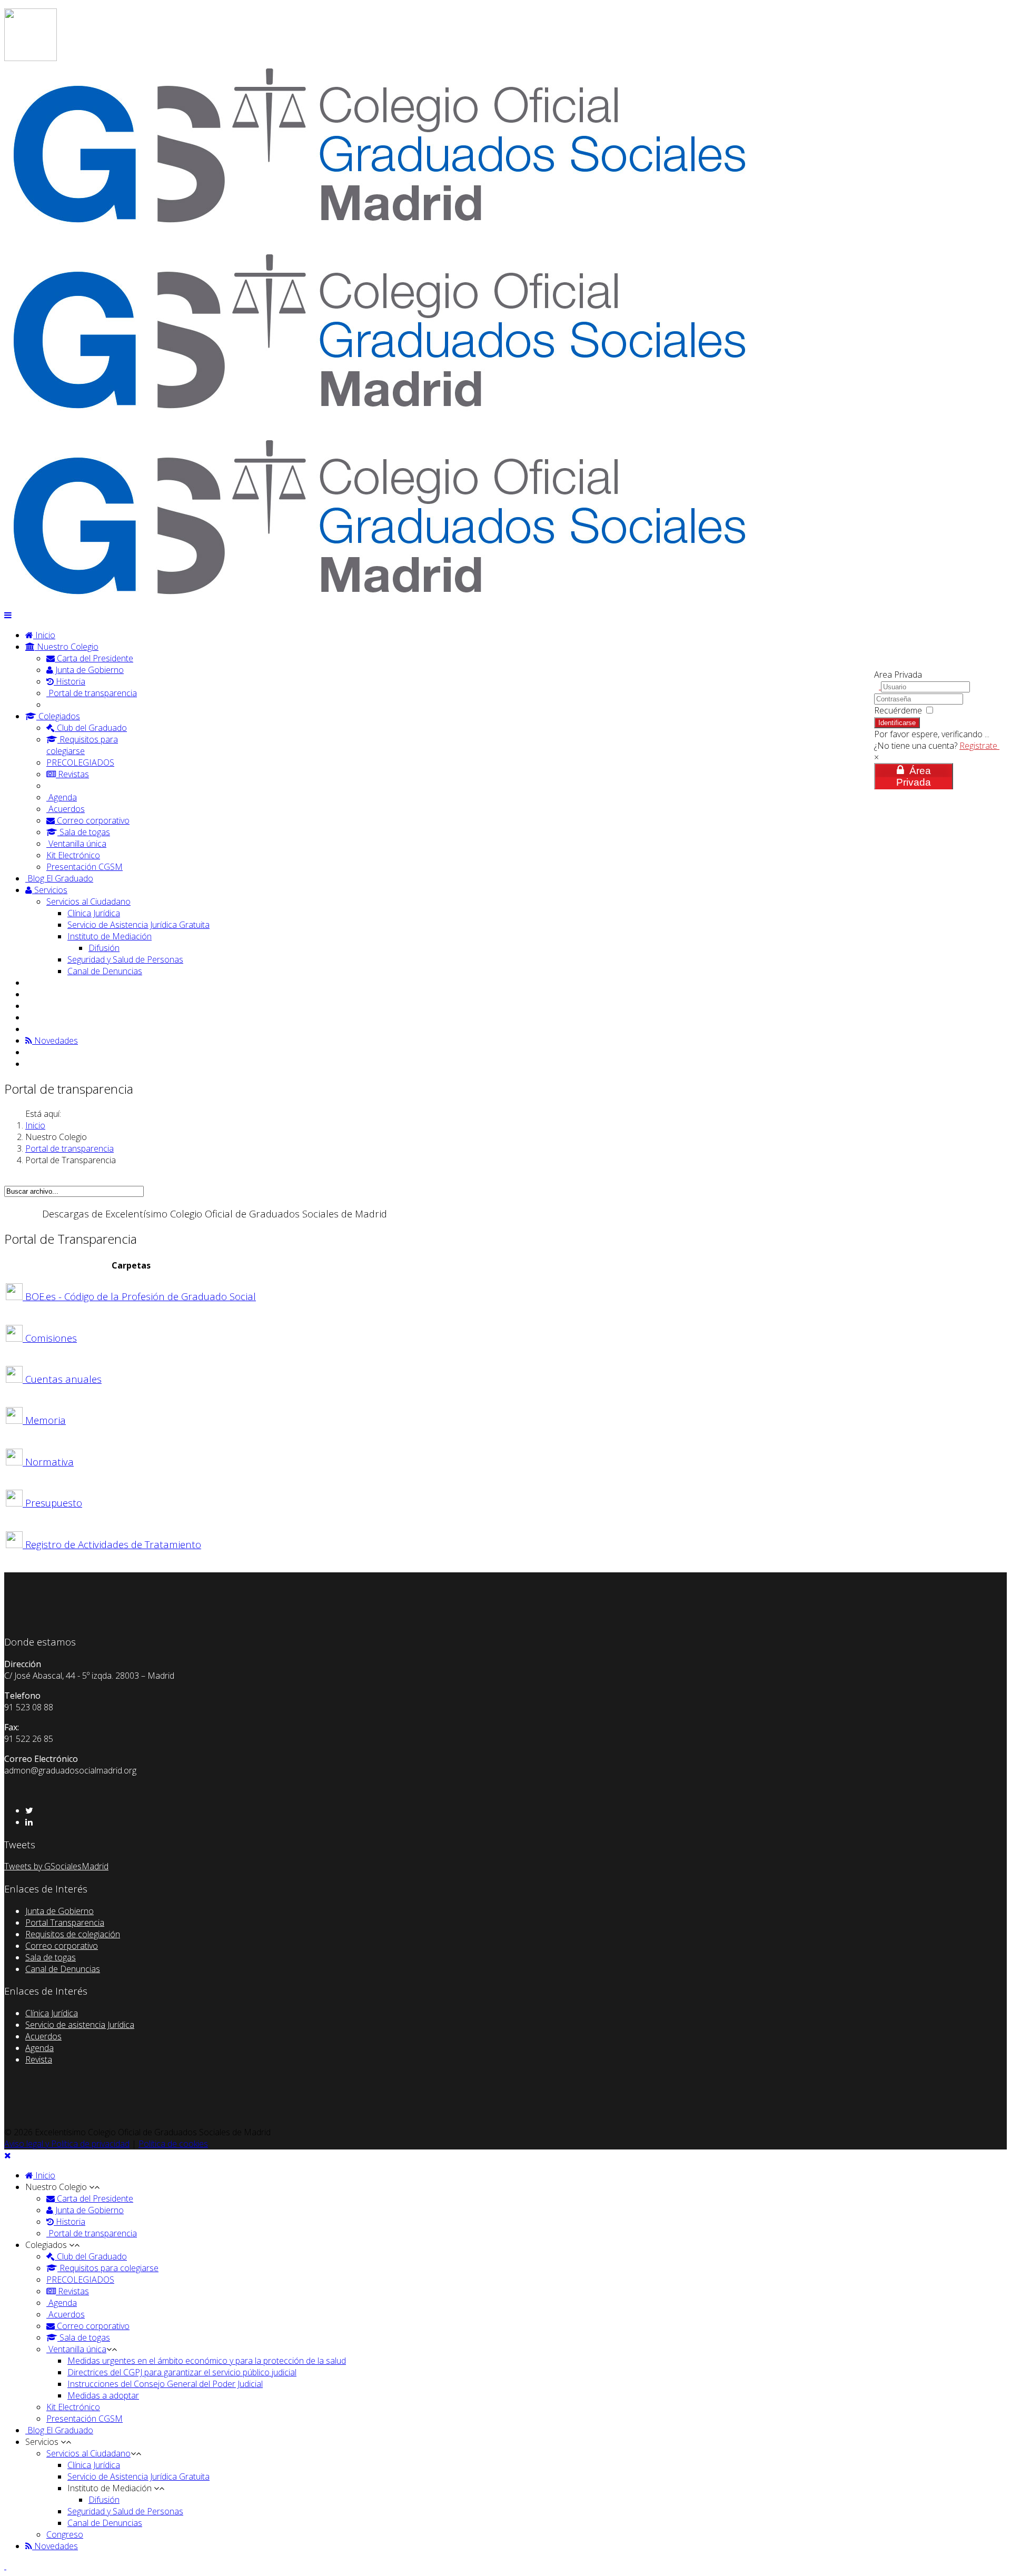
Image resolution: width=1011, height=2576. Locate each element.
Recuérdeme (898, 710)
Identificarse (897, 723)
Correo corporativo (92, 820)
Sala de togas (84, 832)
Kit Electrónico (73, 855)
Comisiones (51, 1338)
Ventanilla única (76, 844)
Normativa (49, 1462)
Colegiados (58, 716)
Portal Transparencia (65, 1923)
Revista (39, 2059)
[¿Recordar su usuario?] (878, 686)
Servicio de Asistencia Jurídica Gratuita (138, 925)
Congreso (65, 2534)
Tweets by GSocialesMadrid (56, 1866)
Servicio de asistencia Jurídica (80, 2025)
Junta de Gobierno (88, 670)
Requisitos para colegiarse (82, 745)
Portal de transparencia (92, 693)
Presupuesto (54, 1503)
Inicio (44, 635)
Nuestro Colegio (67, 647)
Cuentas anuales (63, 1379)
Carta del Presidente (94, 658)
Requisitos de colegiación (73, 1934)
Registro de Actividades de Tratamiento (113, 1544)
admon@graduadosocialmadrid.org (102, 26)
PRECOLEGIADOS (80, 762)
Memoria (46, 1420)
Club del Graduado (91, 728)
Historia (70, 681)
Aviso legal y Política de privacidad (67, 2144)
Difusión (104, 948)
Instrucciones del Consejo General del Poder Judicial (165, 2384)
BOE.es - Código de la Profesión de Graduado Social (141, 1296)
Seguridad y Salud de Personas (125, 959)
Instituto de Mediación (110, 936)
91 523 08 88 (59, 14)
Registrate (979, 746)
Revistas (72, 774)
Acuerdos (66, 809)
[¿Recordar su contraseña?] (978, 698)
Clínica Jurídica (94, 913)
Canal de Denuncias (105, 971)
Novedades (55, 1041)
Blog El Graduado (59, 878)
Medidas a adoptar (103, 2395)
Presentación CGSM (85, 867)
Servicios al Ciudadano (88, 901)
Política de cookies (173, 2144)
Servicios (50, 890)
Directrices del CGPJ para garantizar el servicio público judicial (182, 2372)
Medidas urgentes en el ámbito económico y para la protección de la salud (207, 2361)
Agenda (62, 797)
